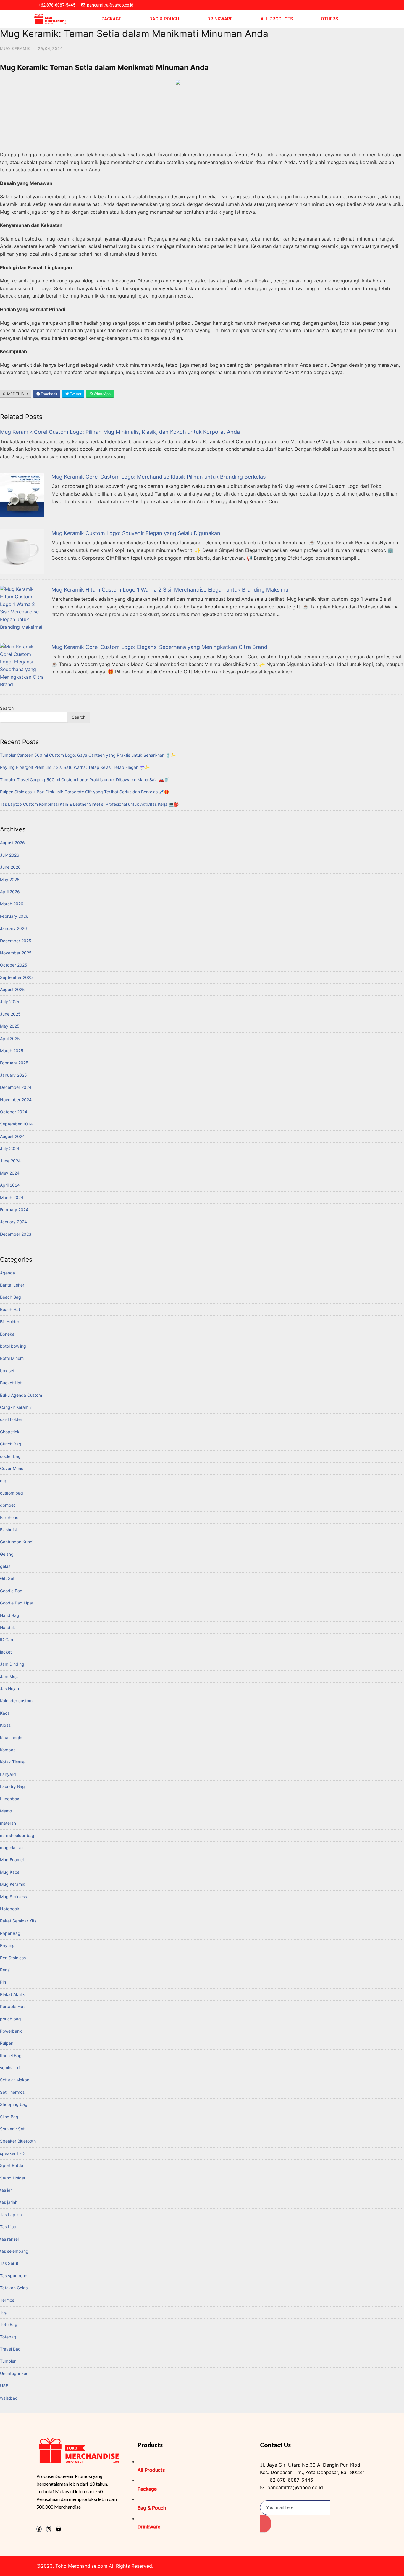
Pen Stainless (13, 1958)
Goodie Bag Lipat (17, 1603)
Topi (4, 2312)
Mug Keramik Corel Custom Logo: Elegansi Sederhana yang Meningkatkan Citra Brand (159, 647)
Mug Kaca (10, 1872)
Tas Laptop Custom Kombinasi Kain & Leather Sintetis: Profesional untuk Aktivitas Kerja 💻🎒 (89, 804)
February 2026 (14, 916)
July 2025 (10, 1002)
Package (111, 19)
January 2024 (13, 1222)
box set (7, 1371)
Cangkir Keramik (16, 1407)
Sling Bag (9, 2117)
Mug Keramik (15, 48)
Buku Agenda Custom (21, 1395)
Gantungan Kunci (17, 1542)
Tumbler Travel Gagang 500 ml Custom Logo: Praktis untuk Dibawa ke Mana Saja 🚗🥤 (84, 780)
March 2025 (12, 1051)
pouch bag (10, 2019)
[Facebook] (39, 2529)
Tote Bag (9, 2324)
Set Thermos (12, 2092)
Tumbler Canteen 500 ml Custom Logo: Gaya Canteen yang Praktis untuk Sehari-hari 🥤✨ (88, 755)
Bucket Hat (11, 1383)
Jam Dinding (12, 1664)
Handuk (8, 1627)
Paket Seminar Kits (18, 1921)
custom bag (12, 1493)
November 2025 (16, 953)
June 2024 (10, 1161)
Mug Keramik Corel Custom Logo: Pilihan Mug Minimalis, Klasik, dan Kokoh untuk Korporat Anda (120, 432)
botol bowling (13, 1346)
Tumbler (8, 2361)
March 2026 (12, 904)
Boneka (7, 1334)
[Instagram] (49, 2529)
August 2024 (12, 1136)
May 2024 (10, 1173)
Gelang (7, 1554)
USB (4, 2386)
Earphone (9, 1517)
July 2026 (10, 855)
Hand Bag (10, 1615)
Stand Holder (13, 2178)
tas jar (6, 2190)
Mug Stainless (13, 1897)
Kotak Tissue (12, 1762)
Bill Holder (10, 1322)
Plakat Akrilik (12, 1994)
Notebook (10, 1909)
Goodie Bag (11, 1591)
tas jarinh (9, 2202)
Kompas (8, 1750)
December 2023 (16, 1234)
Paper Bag (10, 1933)
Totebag (8, 2337)
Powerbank (11, 2031)
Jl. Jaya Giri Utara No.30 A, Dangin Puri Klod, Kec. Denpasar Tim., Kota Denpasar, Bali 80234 (312, 2469)
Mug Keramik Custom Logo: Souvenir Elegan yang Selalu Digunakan (136, 533)
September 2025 (16, 977)
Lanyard (8, 1774)
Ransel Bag (11, 2056)
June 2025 (10, 1014)
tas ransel (9, 2239)
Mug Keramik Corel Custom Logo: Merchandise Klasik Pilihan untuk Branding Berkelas (159, 477)
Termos (7, 2300)
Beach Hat (10, 1309)
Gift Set (7, 1578)
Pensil (6, 1970)
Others (329, 19)
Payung (7, 1945)
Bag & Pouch (164, 19)
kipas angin (11, 1738)
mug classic (11, 1847)
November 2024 (16, 1100)
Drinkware (220, 19)
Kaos (5, 1713)
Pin (3, 1982)
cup (4, 1481)
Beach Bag (10, 1297)
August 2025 (12, 989)
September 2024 (16, 1124)
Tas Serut (9, 2263)
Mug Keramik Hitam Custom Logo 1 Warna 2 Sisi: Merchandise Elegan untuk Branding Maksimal (171, 590)
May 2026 (10, 879)
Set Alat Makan (15, 2080)
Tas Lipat (9, 2227)
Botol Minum (12, 1358)
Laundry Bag (12, 1786)
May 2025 (10, 1026)
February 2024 (14, 1210)
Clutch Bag (11, 1444)
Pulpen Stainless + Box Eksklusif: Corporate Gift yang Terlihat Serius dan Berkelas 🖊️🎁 (84, 792)
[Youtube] (59, 2529)
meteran (8, 1823)
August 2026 (12, 843)
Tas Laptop (11, 2214)
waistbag (9, 2398)
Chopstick (10, 1432)
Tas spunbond (14, 2276)
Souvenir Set (12, 2129)
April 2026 (10, 892)
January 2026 (13, 928)
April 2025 (10, 1038)
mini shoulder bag (17, 1835)
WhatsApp (102, 394)
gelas (5, 1566)
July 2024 (10, 1148)
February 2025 (14, 1063)
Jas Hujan (9, 1689)
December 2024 (16, 1087)
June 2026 (10, 867)
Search (7, 708)
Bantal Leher (12, 1285)
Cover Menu (12, 1468)
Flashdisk (9, 1530)
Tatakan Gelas (14, 2288)
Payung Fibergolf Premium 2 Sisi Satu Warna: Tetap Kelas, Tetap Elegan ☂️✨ (75, 767)
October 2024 (14, 1112)
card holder (11, 1419)
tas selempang (14, 2251)
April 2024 (10, 1185)
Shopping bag (14, 2104)
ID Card (7, 1639)
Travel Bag (10, 2349)
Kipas (5, 1725)
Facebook (49, 394)
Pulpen (7, 2043)
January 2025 (13, 1075)
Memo (6, 1811)
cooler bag (10, 1456)
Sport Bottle (12, 2165)
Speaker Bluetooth (18, 2141)
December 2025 (16, 941)
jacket (6, 1652)
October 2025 (14, 965)
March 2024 (12, 1197)
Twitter (75, 394)
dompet (8, 1505)
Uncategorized (14, 2373)
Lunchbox (10, 1799)
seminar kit (10, 2068)
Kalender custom (16, 1701)
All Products (277, 19)
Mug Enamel (12, 1860)
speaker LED (12, 2153)
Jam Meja (9, 1676)
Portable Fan (12, 2006)
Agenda (8, 1273)
